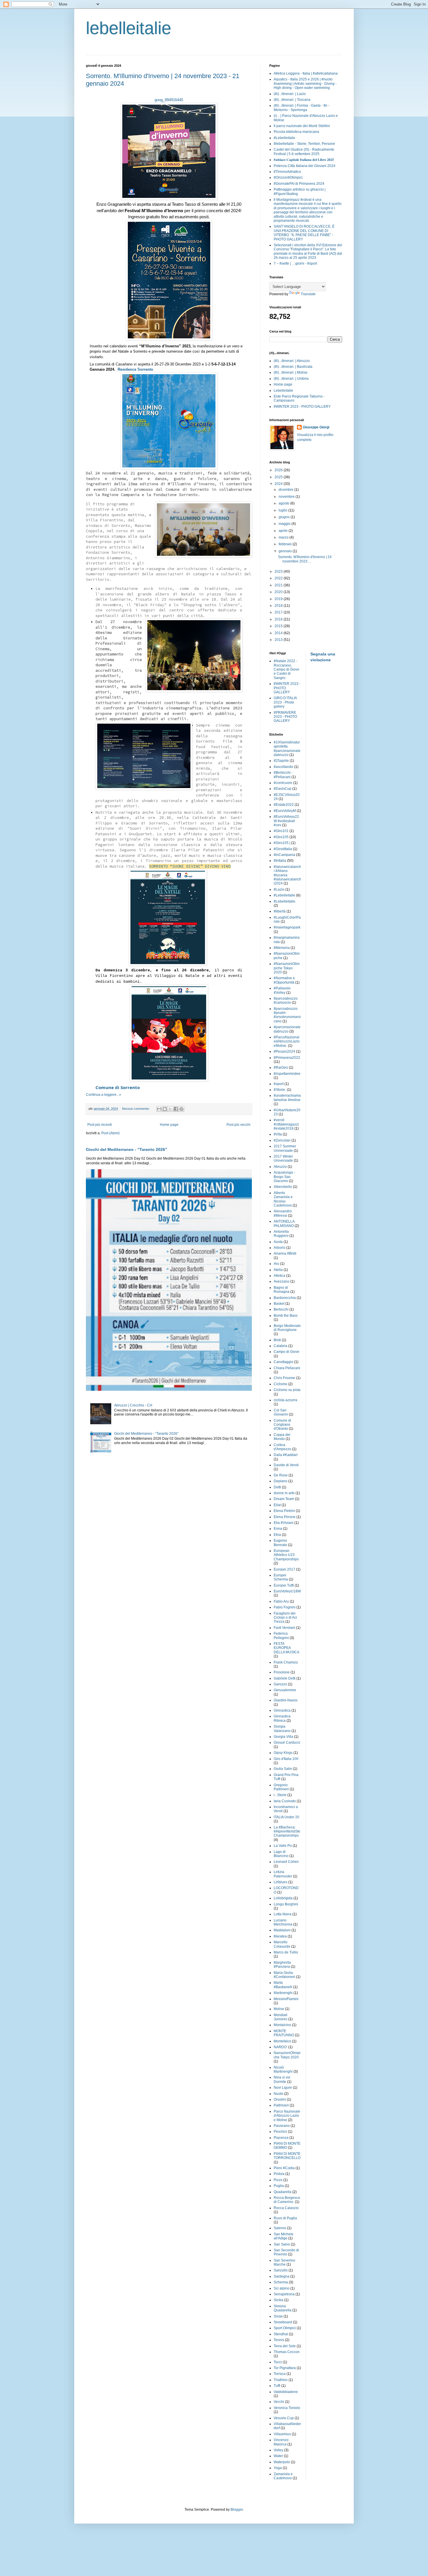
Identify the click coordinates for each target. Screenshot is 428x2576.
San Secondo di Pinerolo (286, 2252)
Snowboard (283, 2322)
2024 (279, 484)
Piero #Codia (284, 2168)
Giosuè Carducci (287, 1742)
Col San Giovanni (281, 1412)
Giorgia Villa (283, 1737)
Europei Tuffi (284, 1585)
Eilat (277, 1505)
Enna (278, 1529)
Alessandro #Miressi (283, 1213)
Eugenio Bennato (280, 1543)
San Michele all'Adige (284, 2236)
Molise (279, 2009)
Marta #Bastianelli (283, 1985)
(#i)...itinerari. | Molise (291, 372)
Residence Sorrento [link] (135, 369)
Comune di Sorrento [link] (118, 1087)
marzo (284, 537)
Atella (278, 1270)
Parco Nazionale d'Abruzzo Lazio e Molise (287, 2116)
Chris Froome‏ (284, 1378)
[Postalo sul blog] (165, 1109)
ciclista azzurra (285, 1400)
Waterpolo (282, 2462)
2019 (279, 599)
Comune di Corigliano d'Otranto (282, 1425)
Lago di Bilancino (281, 1854)
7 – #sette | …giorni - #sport (295, 263)
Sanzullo (281, 2270)
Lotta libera (283, 1914)
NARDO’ (281, 2047)
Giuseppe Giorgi (316, 427)
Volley (278, 2450)
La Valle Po (283, 1846)
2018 (279, 606)
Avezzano (282, 1281)
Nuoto (278, 2094)
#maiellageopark (287, 927)
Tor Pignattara (285, 2368)
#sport (279, 1084)
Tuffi (277, 2386)
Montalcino (282, 2025)
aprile (284, 531)
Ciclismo (281, 1384)
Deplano (281, 1481)
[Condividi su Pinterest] (181, 1109)
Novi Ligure (283, 2088)
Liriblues (281, 1882)
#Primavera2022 (287, 1058)
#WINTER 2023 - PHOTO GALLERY (302, 407)
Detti (277, 1487)
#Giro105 (281, 837)
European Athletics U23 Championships (286, 1555)
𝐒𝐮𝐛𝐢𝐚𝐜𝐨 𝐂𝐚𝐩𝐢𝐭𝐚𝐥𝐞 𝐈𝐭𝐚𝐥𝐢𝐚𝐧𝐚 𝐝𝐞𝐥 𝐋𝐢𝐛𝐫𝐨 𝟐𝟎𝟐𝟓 (304, 160)
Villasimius (282, 2434)
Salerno (280, 2228)
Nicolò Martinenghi (283, 2069)
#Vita (278, 1134)
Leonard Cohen (286, 1862)
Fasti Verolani (284, 1628)
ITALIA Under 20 (286, 1817)
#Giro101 (281, 831)
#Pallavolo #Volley (282, 990)
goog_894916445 (169, 100)
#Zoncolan (282, 1140)
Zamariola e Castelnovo (283, 2476)
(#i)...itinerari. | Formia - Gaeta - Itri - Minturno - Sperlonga (301, 108)
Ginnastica (282, 1710)
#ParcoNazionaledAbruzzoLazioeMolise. (287, 1041)
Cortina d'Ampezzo (282, 1447)
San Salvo (282, 2244)
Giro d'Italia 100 (286, 1759)
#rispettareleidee (287, 1074)
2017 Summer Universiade (285, 1148)
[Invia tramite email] (159, 1109)
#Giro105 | (282, 843)
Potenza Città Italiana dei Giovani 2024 (305, 166)
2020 (279, 592)
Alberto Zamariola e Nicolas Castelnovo (283, 1199)
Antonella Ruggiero (281, 1234)
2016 (279, 619)
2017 (279, 612)
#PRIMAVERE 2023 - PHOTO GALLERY (285, 717)
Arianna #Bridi (285, 1253)
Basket (279, 1304)
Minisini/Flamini (286, 1999)
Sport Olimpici (285, 2328)
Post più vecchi (238, 1125)
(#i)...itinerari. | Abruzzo (292, 361)
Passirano (282, 2126)
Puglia (279, 2186)
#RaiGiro (281, 1068)
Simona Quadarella (283, 2308)
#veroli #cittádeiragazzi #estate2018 (286, 1124)
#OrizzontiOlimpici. (289, 177)
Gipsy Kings (283, 1753)
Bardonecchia (285, 1298)
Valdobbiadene (286, 2392)
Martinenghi (283, 1993)
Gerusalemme (285, 1690)
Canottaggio (283, 1362)
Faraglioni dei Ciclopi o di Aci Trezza (285, 1618)
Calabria (281, 1346)
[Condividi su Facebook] (176, 1109)
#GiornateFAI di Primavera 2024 (299, 184)
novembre (287, 497)
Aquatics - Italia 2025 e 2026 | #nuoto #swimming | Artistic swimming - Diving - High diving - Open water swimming (305, 83)
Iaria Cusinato (285, 1801)
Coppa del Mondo (282, 1437)
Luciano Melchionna (283, 1922)
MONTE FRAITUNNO (284, 2033)
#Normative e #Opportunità (284, 980)
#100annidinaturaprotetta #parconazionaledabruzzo (287, 749)
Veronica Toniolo (287, 2408)
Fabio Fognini (285, 1607)
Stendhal (281, 2334)
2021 (279, 585)
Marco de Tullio (286, 1952)
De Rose (281, 1475)
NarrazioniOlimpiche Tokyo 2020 (287, 2055)
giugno (285, 517)
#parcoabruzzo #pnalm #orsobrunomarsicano (287, 1015)
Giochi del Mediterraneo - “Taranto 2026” (127, 1149)
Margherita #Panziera (282, 1965)
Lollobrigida (283, 1898)
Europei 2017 (284, 1569)
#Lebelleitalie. (285, 901)
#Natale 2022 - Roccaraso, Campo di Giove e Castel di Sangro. (286, 669)
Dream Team (284, 1499)
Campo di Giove (286, 1352)
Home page (169, 1125)
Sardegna (282, 2276)
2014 (279, 633)
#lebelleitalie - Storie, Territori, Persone (304, 144)
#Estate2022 (284, 805)
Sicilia (278, 2300)
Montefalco (282, 2041)
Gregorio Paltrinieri (281, 1787)
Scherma (281, 2282)
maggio (285, 524)
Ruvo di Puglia (285, 2218)
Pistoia (279, 2174)
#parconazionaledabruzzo (287, 1029)
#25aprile (281, 761)
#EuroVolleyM (285, 811)
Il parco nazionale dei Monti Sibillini (302, 126)
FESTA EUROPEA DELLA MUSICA (286, 1648)
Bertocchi (281, 1309)
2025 (279, 477)
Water (278, 2456)
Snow (278, 2316)
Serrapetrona (284, 2294)
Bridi (277, 1340)
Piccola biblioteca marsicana (296, 132)
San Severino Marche (284, 2262)
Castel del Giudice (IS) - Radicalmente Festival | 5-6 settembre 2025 (304, 152)
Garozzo (280, 1684)
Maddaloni (282, 1930)
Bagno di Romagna (282, 1290)
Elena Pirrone (285, 1517)
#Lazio (279, 889)
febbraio (286, 544)
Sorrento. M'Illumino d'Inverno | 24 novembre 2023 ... (305, 559)
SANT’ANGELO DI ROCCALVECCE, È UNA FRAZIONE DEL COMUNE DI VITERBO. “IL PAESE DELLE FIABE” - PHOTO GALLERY (304, 233)
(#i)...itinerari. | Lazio (290, 94)
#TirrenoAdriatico (287, 172)
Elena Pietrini (284, 1511)
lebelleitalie (129, 28)
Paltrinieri (281, 2105)
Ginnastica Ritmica (282, 1718)
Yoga (278, 2468)
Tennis (279, 2340)
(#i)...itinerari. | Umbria (291, 379)
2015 (279, 626)
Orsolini (280, 2100)
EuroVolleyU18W (287, 1591)
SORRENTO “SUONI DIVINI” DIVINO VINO (190, 866)
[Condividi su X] (170, 1109)
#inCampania (284, 855)
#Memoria (282, 948)
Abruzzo (280, 1167)
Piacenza (281, 2138)
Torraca (280, 2374)
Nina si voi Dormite (282, 2079)
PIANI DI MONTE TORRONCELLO (287, 2156)
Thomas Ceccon (287, 2352)
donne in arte (284, 1493)
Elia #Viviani (284, 1523)
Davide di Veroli (286, 1465)
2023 (279, 572)
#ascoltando (283, 767)
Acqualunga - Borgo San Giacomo (284, 1177)
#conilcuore (283, 783)
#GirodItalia (283, 849)
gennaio (286, 551)
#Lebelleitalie (284, 138)
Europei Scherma (281, 1577)
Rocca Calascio (286, 2208)
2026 (279, 470)
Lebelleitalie (283, 391)
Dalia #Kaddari (286, 1455)
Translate (308, 294)
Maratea (280, 1936)
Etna (277, 1535)
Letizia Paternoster (283, 1874)
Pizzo (278, 2180)
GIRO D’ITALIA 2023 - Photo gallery (285, 702)
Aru (276, 1264)
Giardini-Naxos (286, 1700)
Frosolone (282, 1672)
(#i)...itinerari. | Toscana (292, 100)
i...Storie (280, 1795)
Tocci (278, 2362)
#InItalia (280, 861)
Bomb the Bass (286, 1316)
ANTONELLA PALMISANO (284, 1223)
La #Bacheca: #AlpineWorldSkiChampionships (287, 1832)
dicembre (286, 490)
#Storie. (280, 1090)
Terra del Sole (285, 2346)
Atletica (280, 1276)
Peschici (280, 2132)
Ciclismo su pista (287, 1390)
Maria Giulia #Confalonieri (284, 1975)
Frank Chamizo (286, 1662)
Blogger (237, 2510)
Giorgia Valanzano (282, 1729)
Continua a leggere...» (104, 1095)
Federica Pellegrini (281, 1636)
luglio (283, 510)
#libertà (280, 911)
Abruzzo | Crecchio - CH (133, 1405)
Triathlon (281, 2380)
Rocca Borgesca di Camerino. (287, 2200)
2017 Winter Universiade (283, 1158)
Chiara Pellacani (287, 1368)
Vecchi (279, 2402)
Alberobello (283, 1187)
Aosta (278, 1242)
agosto (284, 503)
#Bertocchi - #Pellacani (283, 775)
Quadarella (283, 2192)
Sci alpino (282, 2288)
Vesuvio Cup (284, 2418)
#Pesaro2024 (284, 1051)
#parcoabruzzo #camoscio (286, 1000)
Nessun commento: (136, 1109)
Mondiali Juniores (281, 2017)
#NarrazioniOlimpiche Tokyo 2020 (287, 968)
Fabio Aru (281, 1601)
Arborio (280, 1248)
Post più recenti (100, 1125)
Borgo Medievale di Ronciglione (287, 1328)
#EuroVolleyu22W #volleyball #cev (286, 821)
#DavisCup (283, 789)
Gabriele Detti (285, 1678)
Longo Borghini (286, 1904)
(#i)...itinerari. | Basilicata (293, 367)
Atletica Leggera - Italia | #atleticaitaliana (306, 73)
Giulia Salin (283, 1769)
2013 (279, 640)
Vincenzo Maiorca (281, 2442)
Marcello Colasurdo (282, 1944)
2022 (279, 578)
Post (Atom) (110, 1133)
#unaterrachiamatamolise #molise (287, 1098)
